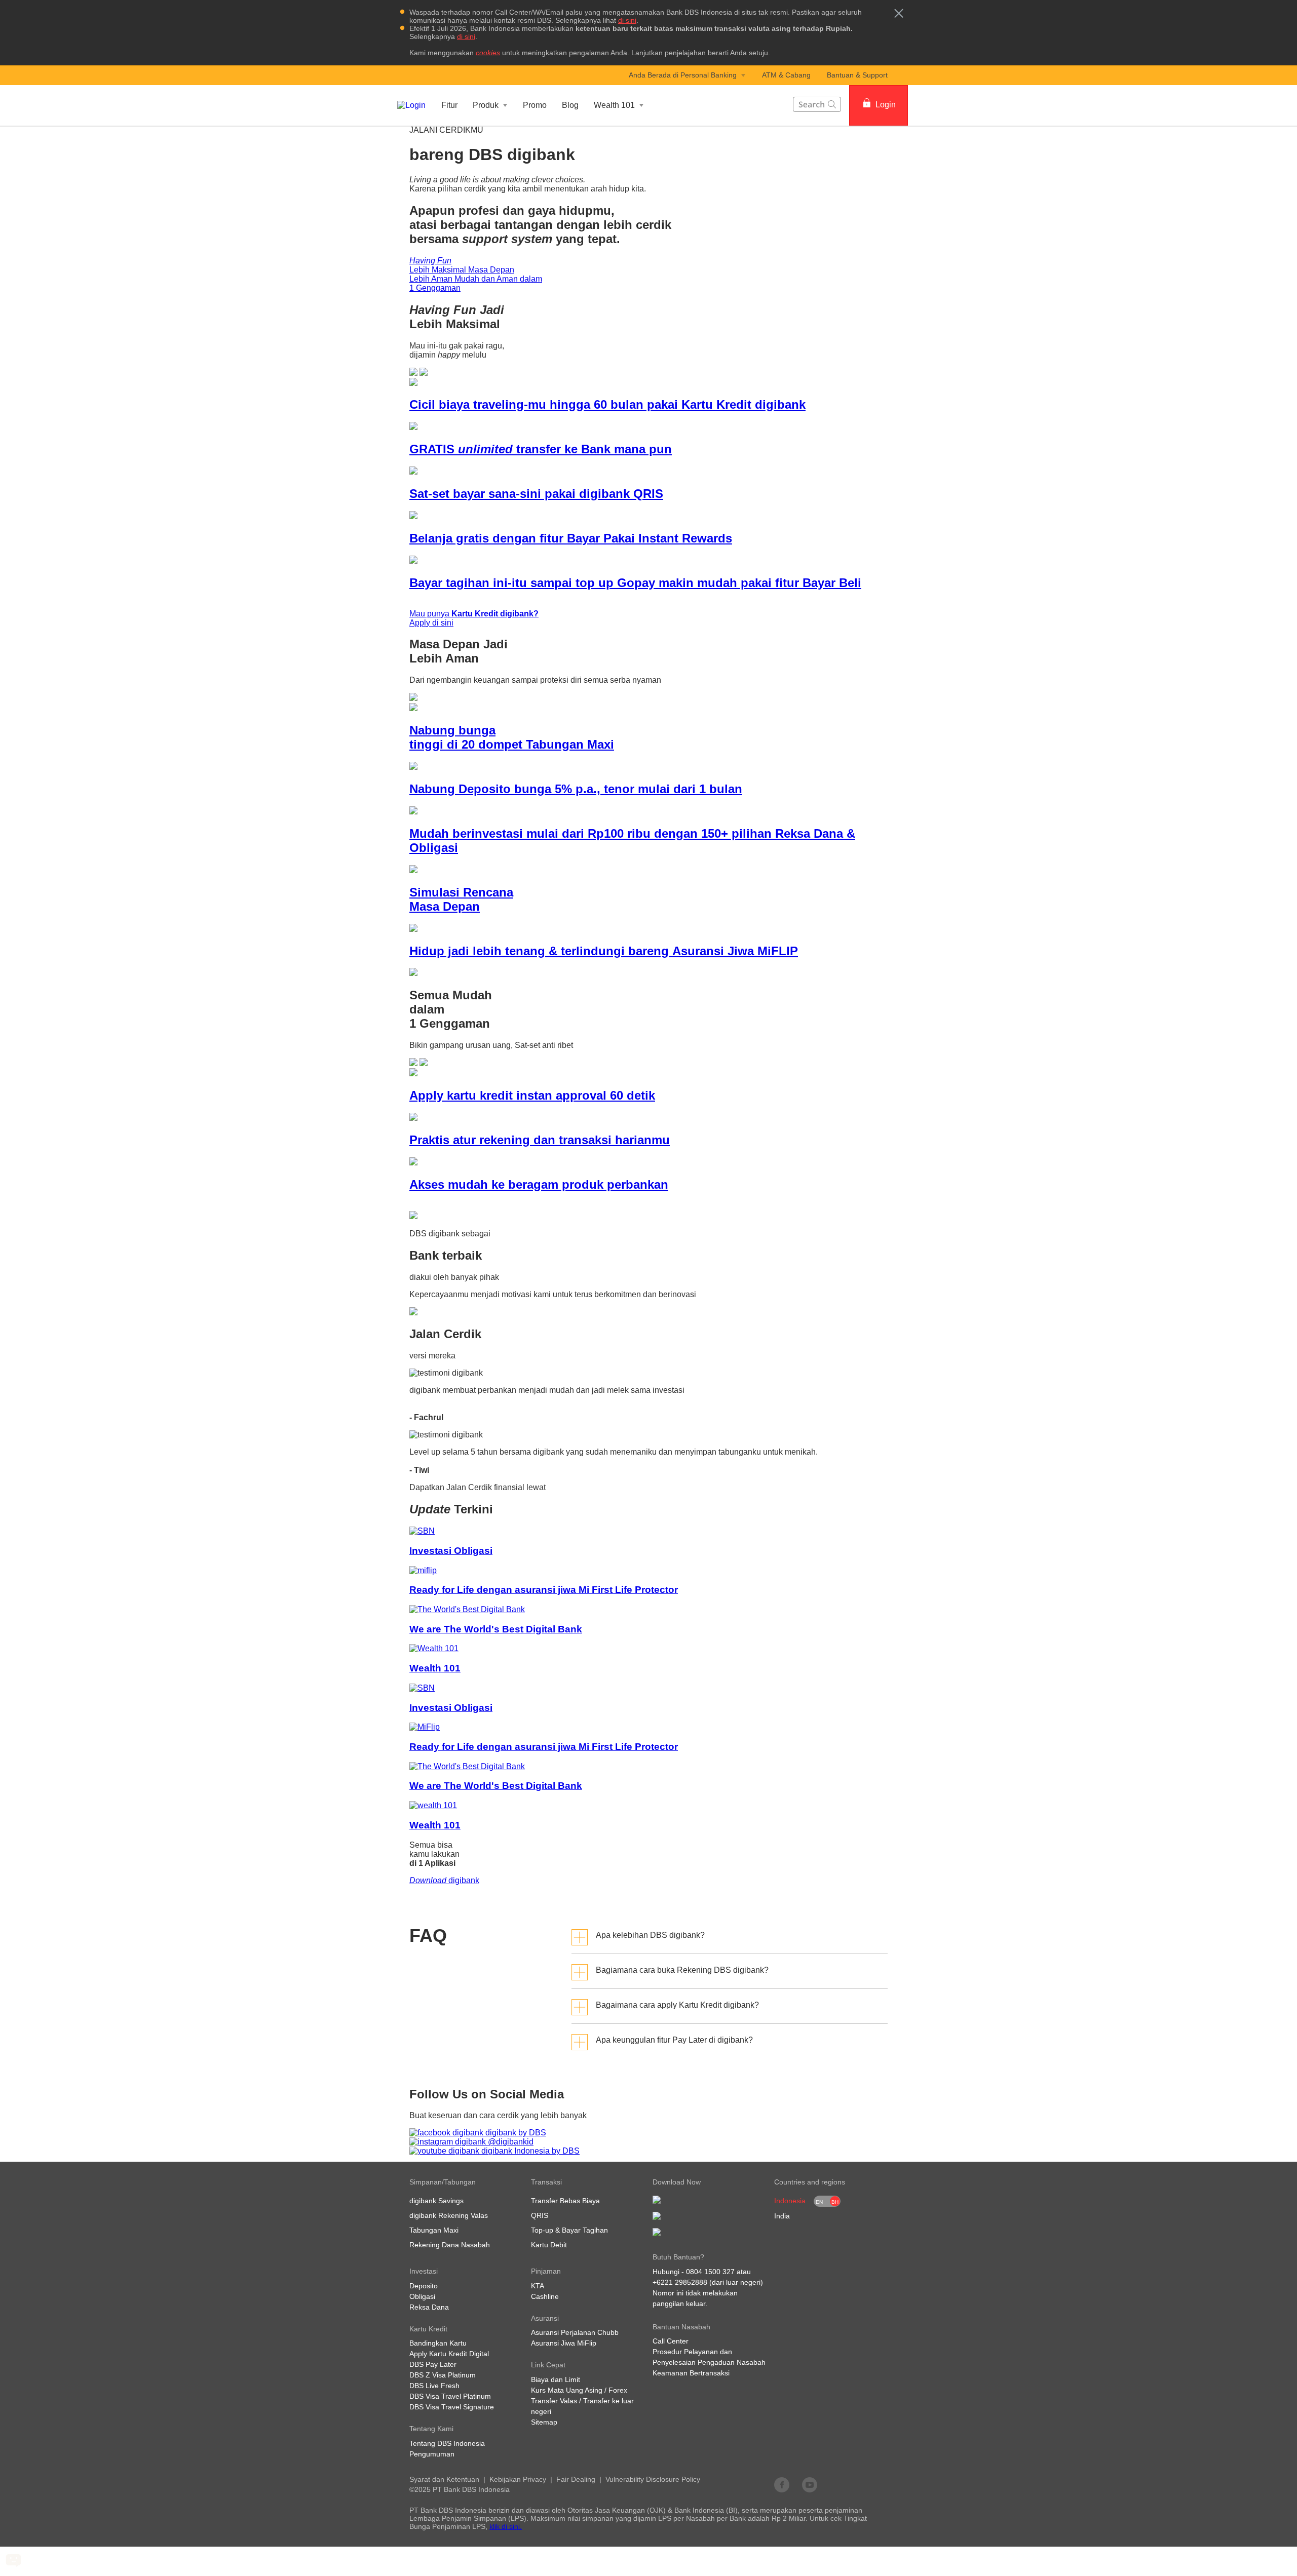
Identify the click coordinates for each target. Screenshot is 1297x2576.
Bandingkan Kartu (438, 2343)
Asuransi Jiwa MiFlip (564, 2343)
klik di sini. (506, 2526)
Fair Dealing (576, 2479)
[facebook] (782, 2484)
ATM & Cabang (786, 75)
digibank (444, 1880)
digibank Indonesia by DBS (529, 2151)
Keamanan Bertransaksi (691, 2373)
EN (819, 2202)
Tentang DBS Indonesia (447, 2443)
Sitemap (544, 2422)
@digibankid (510, 2142)
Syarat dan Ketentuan (444, 2479)
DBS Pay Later (433, 2364)
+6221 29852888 (680, 2282)
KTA (538, 2286)
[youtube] (810, 2484)
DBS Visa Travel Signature (452, 2407)
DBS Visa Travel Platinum (450, 2396)
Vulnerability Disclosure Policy (653, 2479)
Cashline (545, 2296)
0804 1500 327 (710, 2272)
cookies (488, 53)
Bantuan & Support (857, 75)
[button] (899, 13)
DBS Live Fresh (434, 2386)
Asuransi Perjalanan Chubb (575, 2332)
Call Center (671, 2341)
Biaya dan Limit (556, 2379)
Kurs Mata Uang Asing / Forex (579, 2390)
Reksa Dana (429, 2307)
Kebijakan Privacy (518, 2479)
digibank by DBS (515, 2133)
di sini (627, 20)
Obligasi (422, 2296)
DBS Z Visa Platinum (443, 2375)
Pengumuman (432, 2454)
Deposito (424, 2286)
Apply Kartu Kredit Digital (449, 2354)
